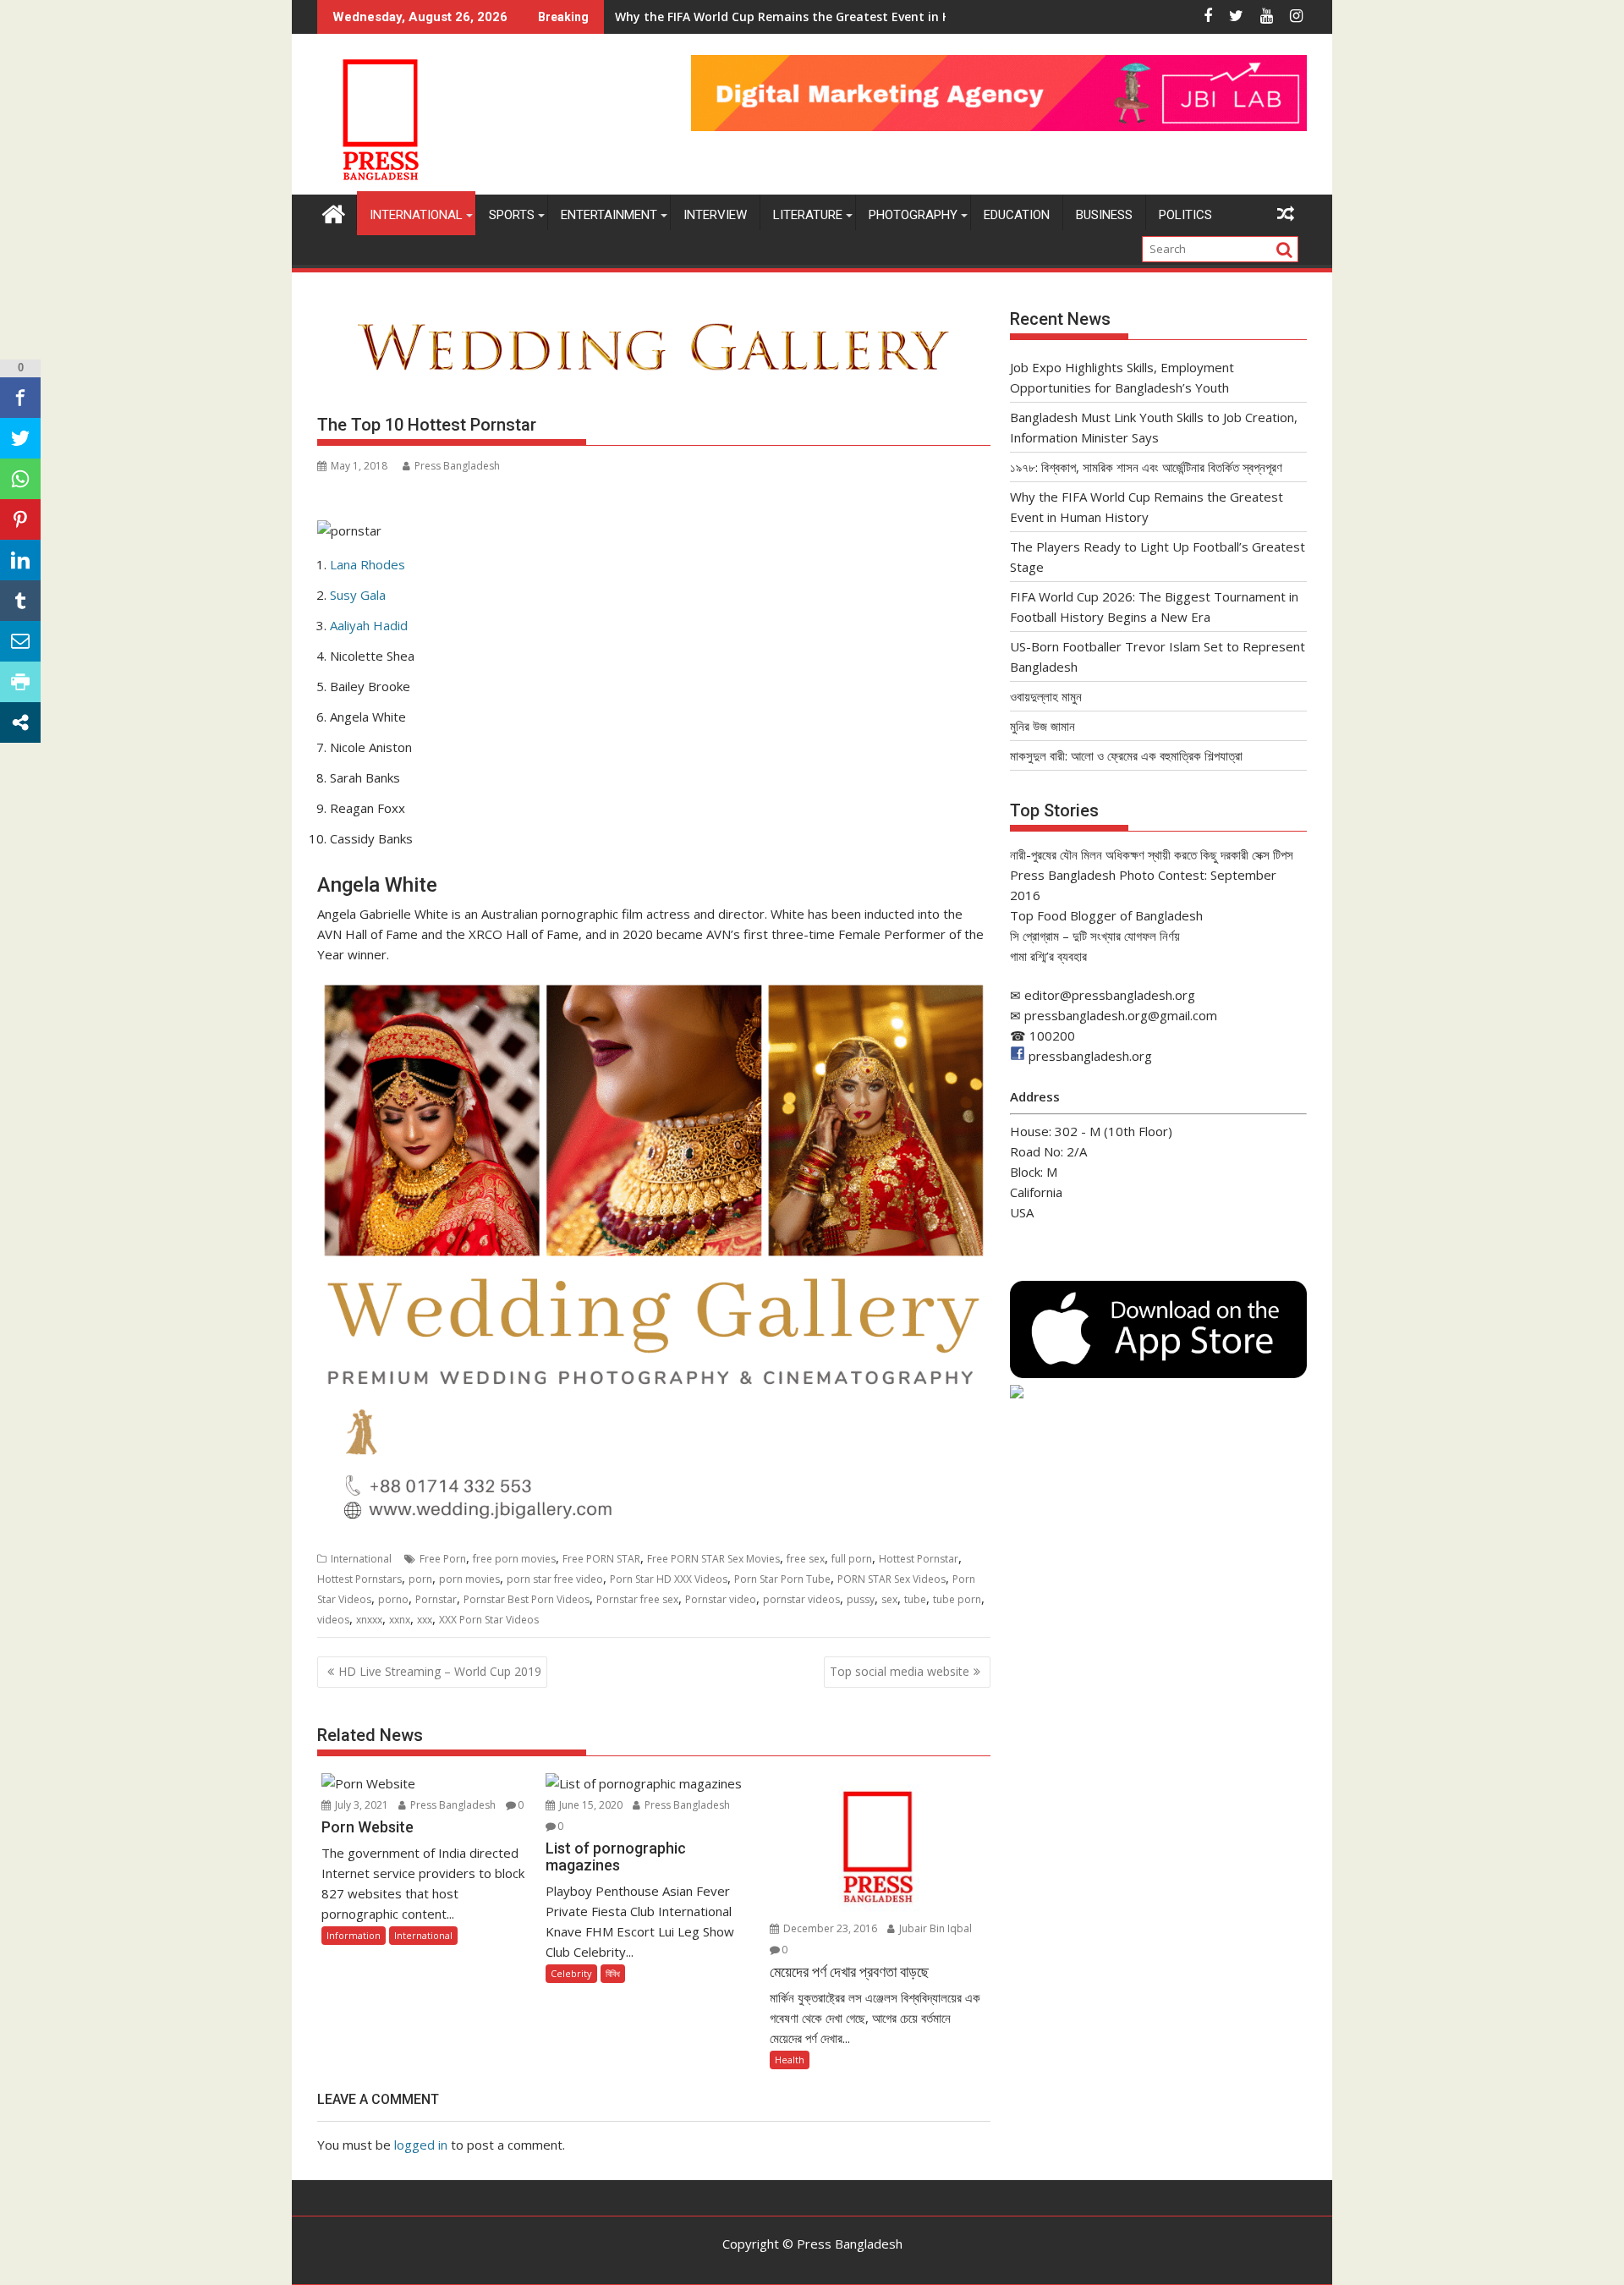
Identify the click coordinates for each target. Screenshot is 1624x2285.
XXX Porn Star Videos (489, 1620)
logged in (421, 2145)
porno (393, 1599)
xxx (425, 1620)
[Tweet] (20, 438)
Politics (1185, 215)
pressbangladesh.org (1090, 1056)
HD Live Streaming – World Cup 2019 (440, 1671)
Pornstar (436, 1599)
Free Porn (443, 1559)
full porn (852, 1559)
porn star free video (555, 1579)
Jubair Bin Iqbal (934, 1928)
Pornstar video (721, 1599)
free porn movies (514, 1559)
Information (354, 1935)
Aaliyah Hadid (369, 625)
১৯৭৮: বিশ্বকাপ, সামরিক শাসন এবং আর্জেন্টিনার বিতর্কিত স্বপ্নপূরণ (1146, 467)
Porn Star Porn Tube (782, 1579)
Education (1017, 215)
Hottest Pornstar (919, 1559)
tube (915, 1599)
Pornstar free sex (637, 1599)
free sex (806, 1559)
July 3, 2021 (360, 1805)
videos (333, 1620)
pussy (861, 1599)
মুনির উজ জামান (1042, 726)
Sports (512, 215)
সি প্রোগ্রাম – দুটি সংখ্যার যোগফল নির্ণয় (1095, 936)
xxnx (400, 1620)
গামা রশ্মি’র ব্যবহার (1048, 956)
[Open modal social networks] (20, 722)
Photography (913, 215)
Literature (808, 215)
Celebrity (571, 1973)
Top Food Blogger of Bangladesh (1106, 915)
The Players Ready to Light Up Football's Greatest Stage (782, 16)
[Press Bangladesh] (334, 212)
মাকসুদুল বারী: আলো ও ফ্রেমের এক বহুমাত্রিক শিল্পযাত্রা (1126, 755)
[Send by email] (20, 641)
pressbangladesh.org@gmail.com (1121, 1015)
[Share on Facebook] (20, 398)
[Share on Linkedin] (20, 560)
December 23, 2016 (829, 1928)
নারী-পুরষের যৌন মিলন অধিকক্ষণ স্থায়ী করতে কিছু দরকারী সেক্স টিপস (1152, 854)
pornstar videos (801, 1599)
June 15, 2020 (590, 1805)
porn (420, 1579)
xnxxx (369, 1620)
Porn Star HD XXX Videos (669, 1579)
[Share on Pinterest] (20, 519)
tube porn (957, 1599)
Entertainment (609, 215)
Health (790, 2060)
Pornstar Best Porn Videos (527, 1599)
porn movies (469, 1579)
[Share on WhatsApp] (20, 479)
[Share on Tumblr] (20, 601)
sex (889, 1599)
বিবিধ (613, 1973)
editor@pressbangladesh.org (1110, 995)
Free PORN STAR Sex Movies (713, 1559)
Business (1104, 215)
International (416, 215)
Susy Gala (358, 595)
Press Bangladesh (457, 466)
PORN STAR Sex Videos (892, 1579)
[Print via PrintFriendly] (20, 682)
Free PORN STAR (601, 1559)
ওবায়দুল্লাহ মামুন (1046, 696)
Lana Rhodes (368, 564)
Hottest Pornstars (359, 1579)
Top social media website (900, 1671)
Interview (715, 215)
